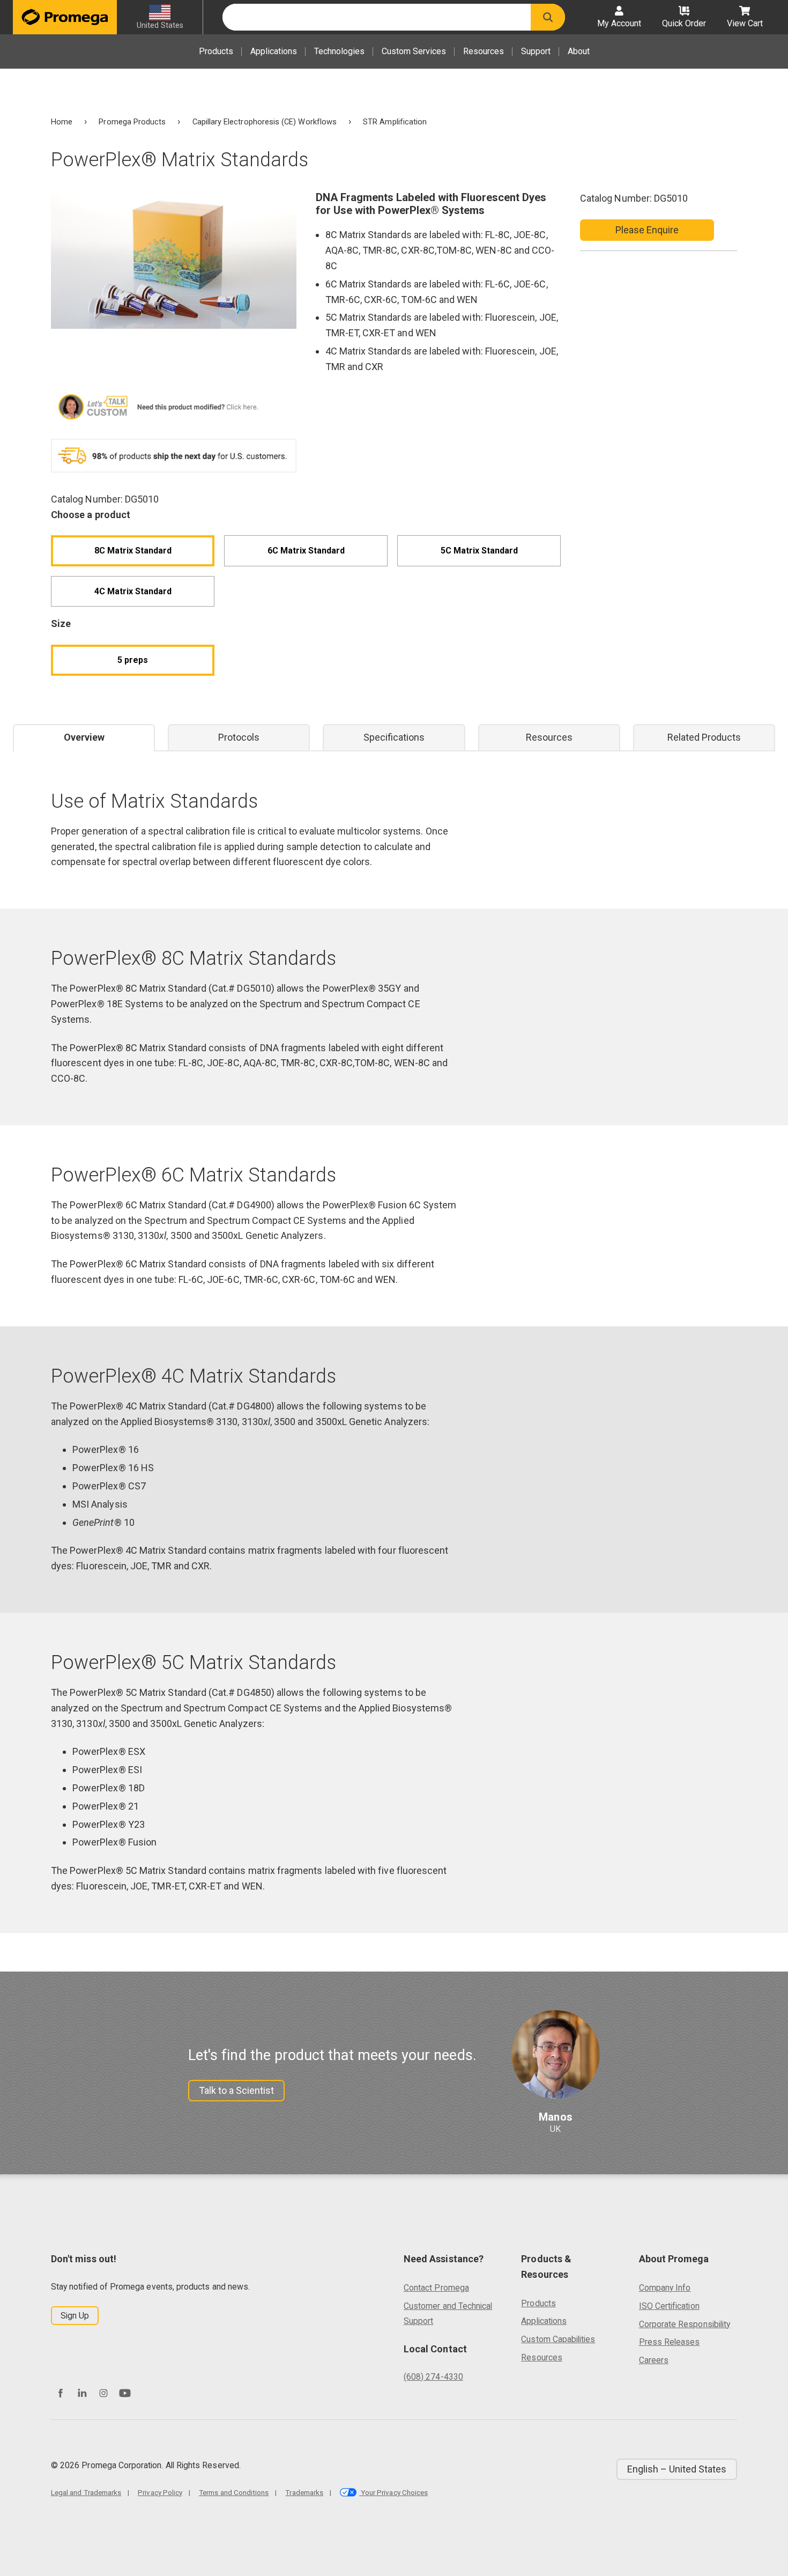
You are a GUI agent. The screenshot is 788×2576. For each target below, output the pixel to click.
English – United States (677, 2469)
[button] (548, 17)
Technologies (339, 51)
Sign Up (75, 2316)
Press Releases (670, 2342)
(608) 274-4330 (433, 2377)
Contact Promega (436, 2288)
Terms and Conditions (234, 2492)
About (579, 51)
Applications (274, 51)
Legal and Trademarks (86, 2492)
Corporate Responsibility (685, 2324)
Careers (654, 2360)
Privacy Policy (160, 2492)
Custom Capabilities (558, 2339)
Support (536, 51)
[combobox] (377, 17)
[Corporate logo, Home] (65, 17)
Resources (484, 51)
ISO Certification (669, 2306)
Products (216, 51)
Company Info (665, 2288)
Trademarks (304, 2492)
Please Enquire (647, 230)
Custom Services (414, 51)
